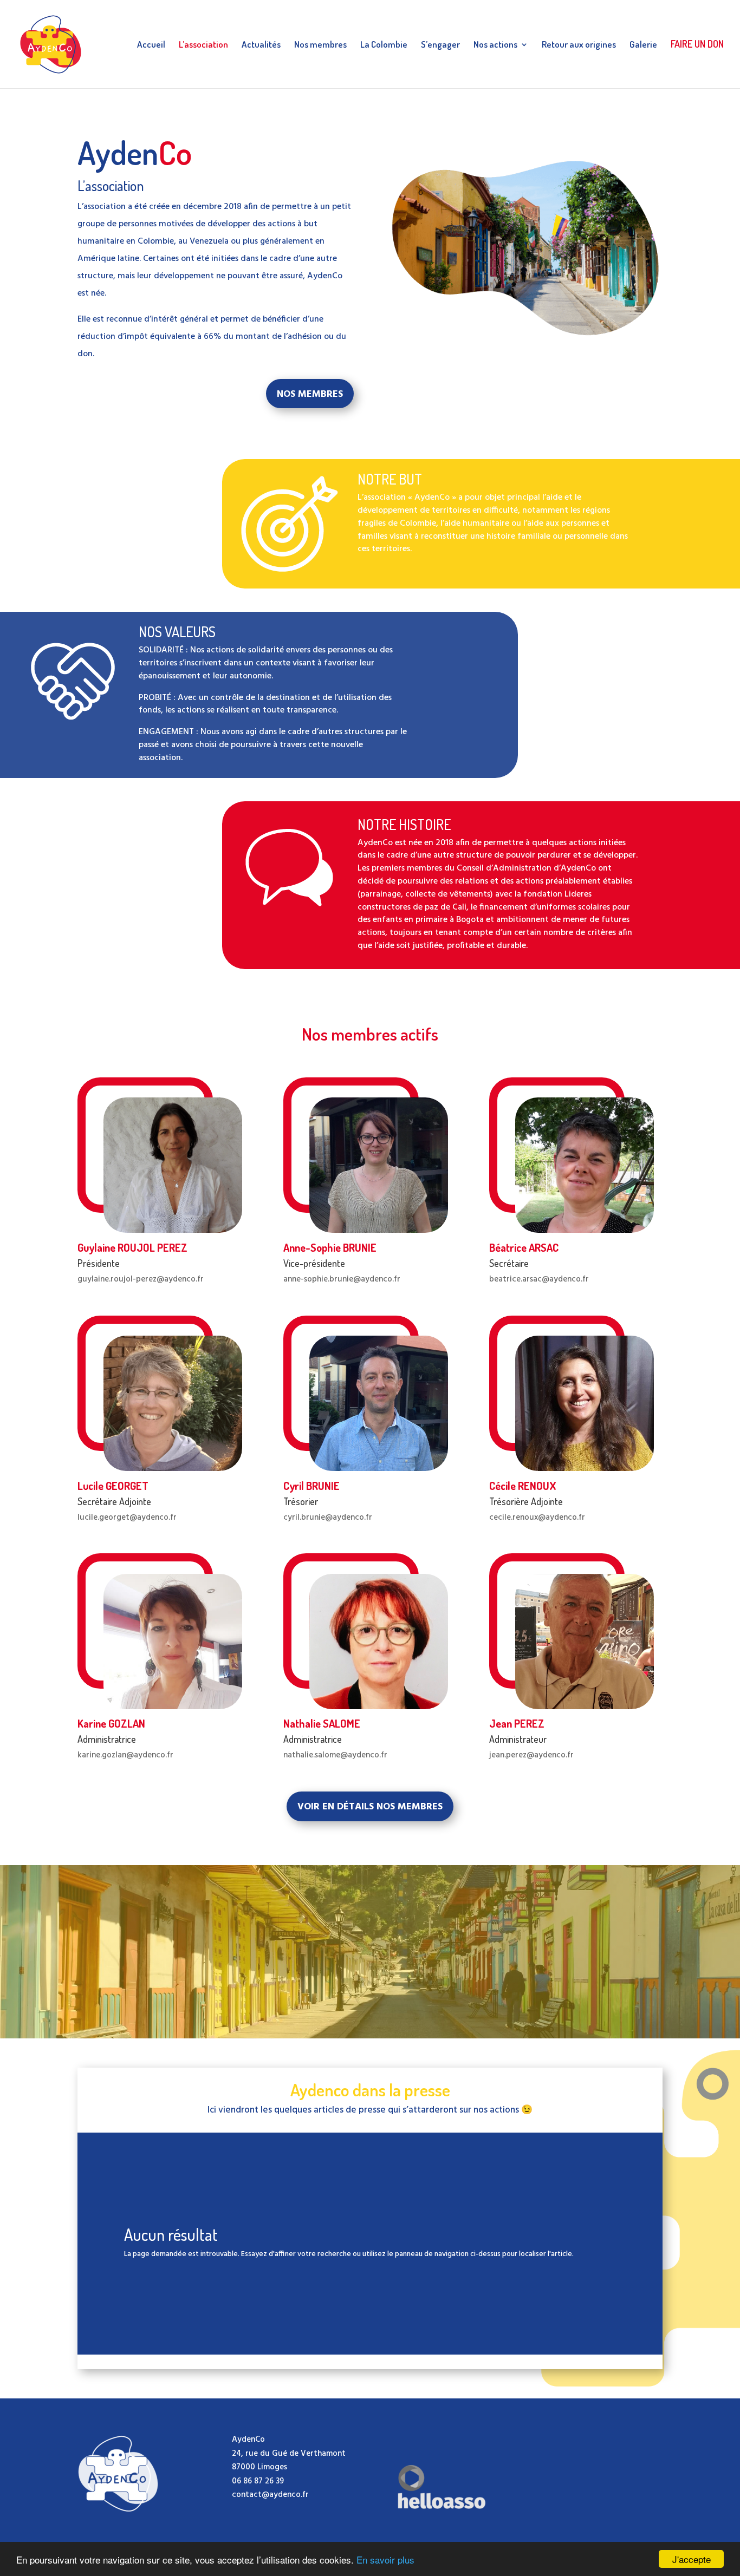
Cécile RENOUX (523, 1486)
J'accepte (692, 2559)
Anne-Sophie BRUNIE (330, 1247)
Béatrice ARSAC (524, 1247)
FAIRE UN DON (697, 45)
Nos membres (320, 45)
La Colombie (384, 45)
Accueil (151, 45)
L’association (203, 45)
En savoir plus (385, 2559)
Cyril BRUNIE (311, 1486)
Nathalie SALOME (322, 1723)
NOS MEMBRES (310, 394)
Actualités (261, 45)
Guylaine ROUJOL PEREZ (132, 1247)
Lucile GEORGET (113, 1486)
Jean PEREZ (517, 1723)
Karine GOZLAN (111, 1723)
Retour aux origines (579, 45)
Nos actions (495, 45)
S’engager (440, 45)
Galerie (643, 45)
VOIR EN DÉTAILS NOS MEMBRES (370, 1807)
